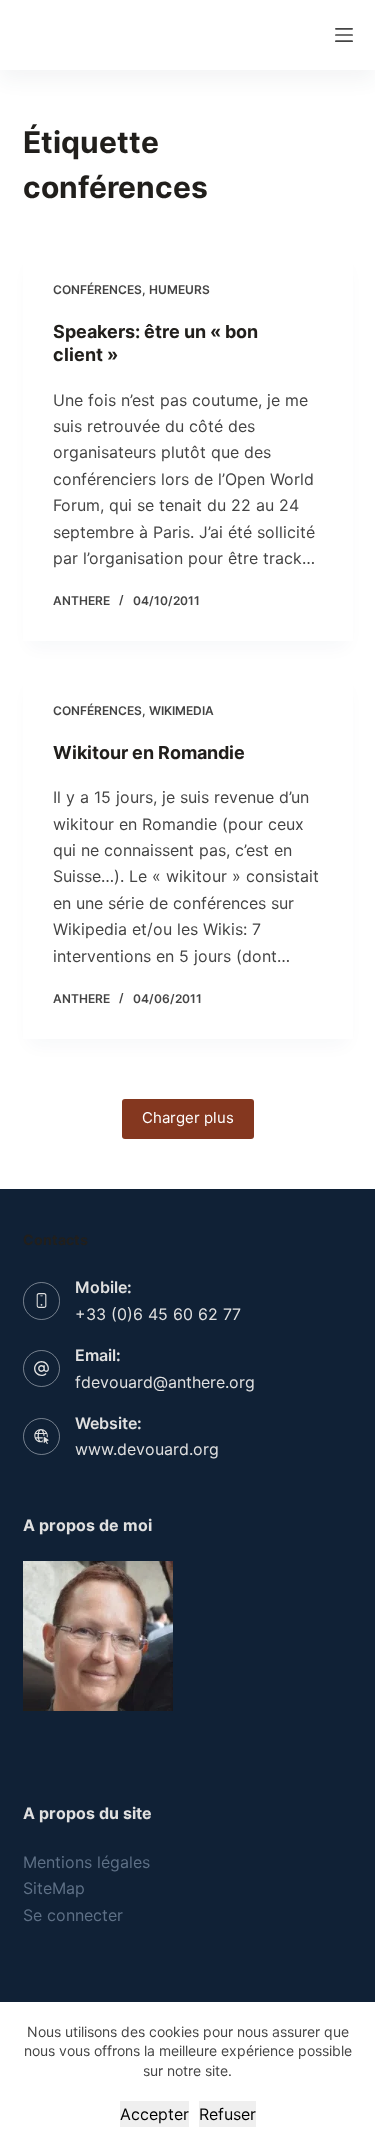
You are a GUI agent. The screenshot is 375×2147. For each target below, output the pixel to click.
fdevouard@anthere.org (165, 1382)
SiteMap (54, 1888)
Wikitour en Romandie (149, 752)
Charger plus (188, 1117)
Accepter (154, 2114)
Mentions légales (86, 1862)
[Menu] (344, 35)
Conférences (97, 289)
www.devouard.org (147, 1449)
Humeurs (179, 289)
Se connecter (73, 1915)
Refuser (227, 2114)
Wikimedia (181, 710)
